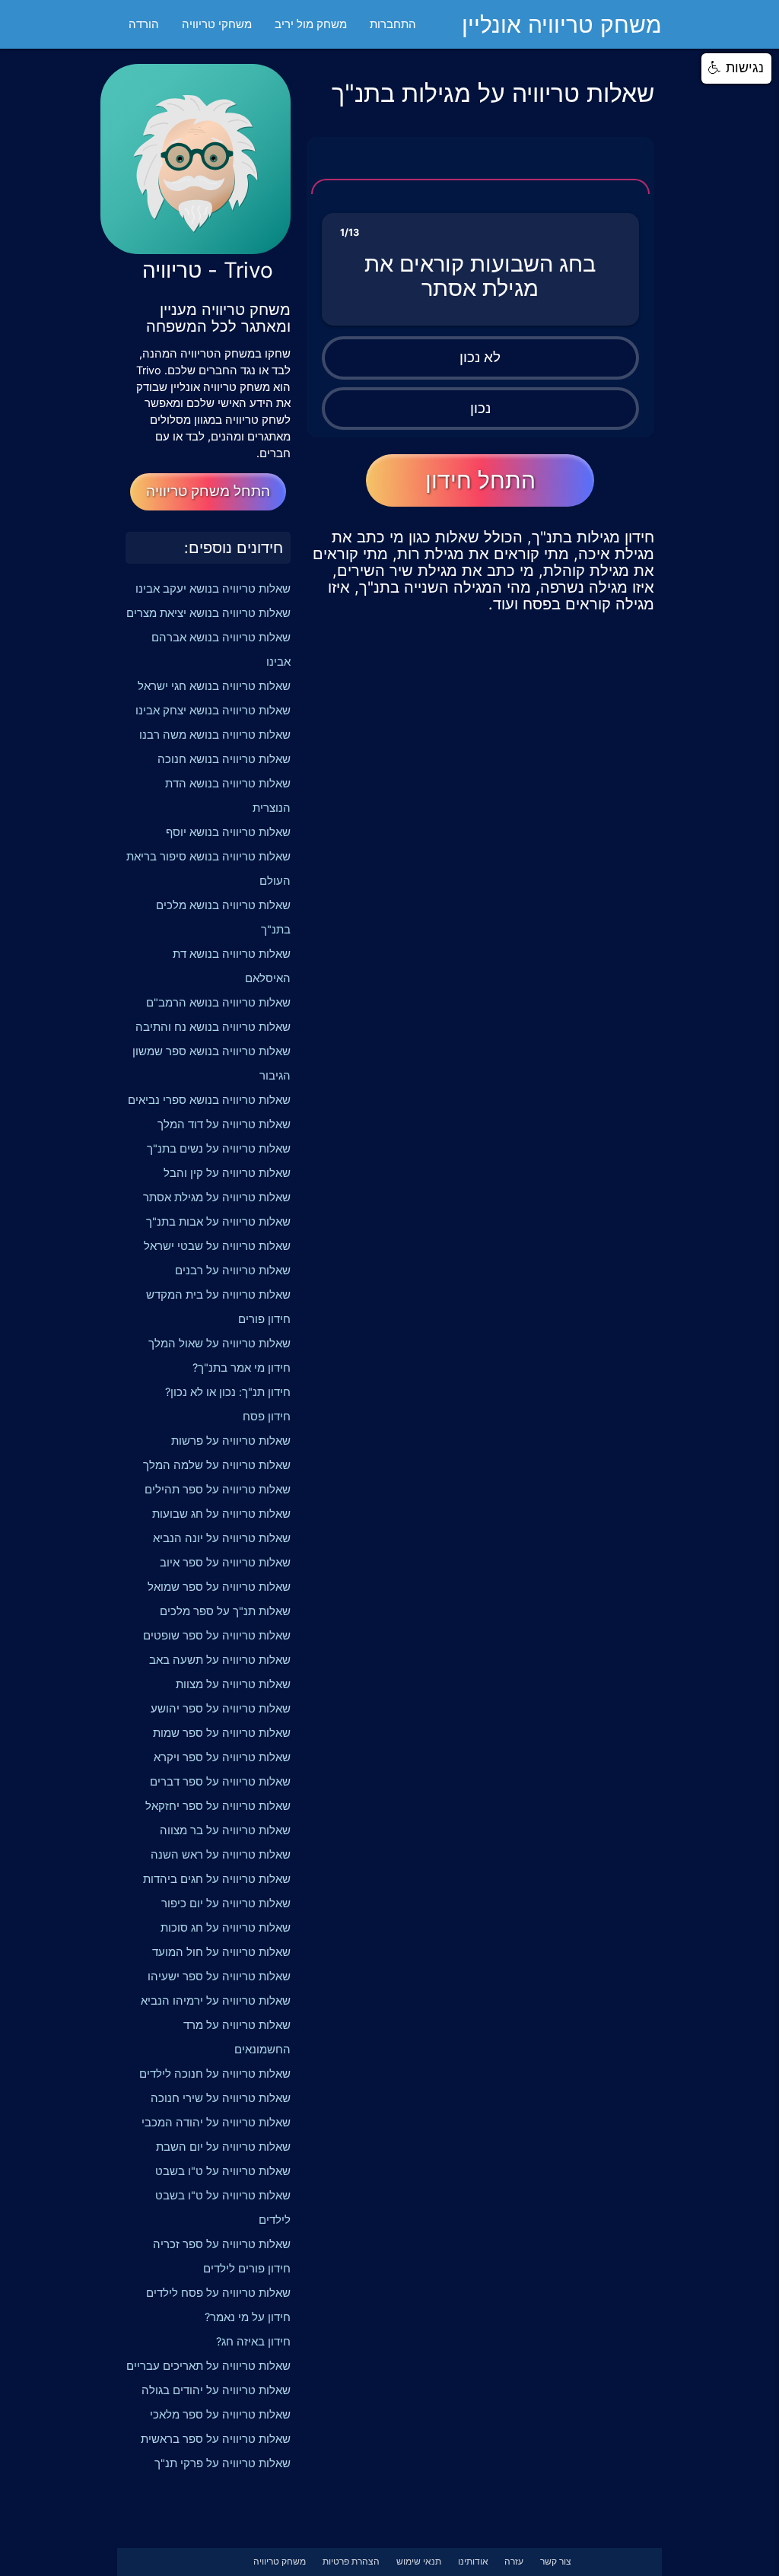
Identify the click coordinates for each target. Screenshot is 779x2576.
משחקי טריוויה (217, 24)
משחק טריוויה (280, 2562)
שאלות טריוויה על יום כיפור (226, 1903)
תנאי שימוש (419, 2562)
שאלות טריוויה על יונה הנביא (222, 1538)
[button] (736, 68)
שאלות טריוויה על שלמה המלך (217, 1465)
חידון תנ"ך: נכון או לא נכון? (228, 1392)
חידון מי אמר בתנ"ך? (242, 1368)
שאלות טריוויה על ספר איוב (225, 1563)
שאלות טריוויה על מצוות (233, 1684)
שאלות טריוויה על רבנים (233, 1271)
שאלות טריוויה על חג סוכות (226, 1928)
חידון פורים (264, 1319)
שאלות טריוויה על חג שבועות (221, 1514)
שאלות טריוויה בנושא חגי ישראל (214, 686)
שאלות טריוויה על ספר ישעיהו (219, 1977)
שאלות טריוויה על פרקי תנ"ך (223, 2463)
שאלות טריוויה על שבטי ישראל (217, 1246)
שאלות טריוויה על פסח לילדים (218, 2293)
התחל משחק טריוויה (208, 491)
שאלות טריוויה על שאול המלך (219, 1344)
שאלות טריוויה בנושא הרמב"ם (218, 1003)
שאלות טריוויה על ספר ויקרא (222, 1757)
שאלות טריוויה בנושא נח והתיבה (213, 1027)
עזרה (514, 2562)
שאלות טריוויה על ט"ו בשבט (223, 2171)
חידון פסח (267, 1417)
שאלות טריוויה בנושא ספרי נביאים (209, 1100)
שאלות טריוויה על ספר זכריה (222, 2244)
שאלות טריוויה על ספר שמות (222, 1733)
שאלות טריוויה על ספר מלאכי (220, 2415)
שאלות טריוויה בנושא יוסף (228, 832)
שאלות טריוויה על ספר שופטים (217, 1636)
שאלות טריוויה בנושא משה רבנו (215, 735)
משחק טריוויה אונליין (562, 24)
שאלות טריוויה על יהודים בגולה (216, 2390)
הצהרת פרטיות (351, 2562)
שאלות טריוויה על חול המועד (221, 1952)
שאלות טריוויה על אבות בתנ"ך (218, 1222)
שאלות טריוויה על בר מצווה (225, 1830)
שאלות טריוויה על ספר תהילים (218, 1490)
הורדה (144, 24)
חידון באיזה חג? (253, 2342)
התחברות (393, 24)
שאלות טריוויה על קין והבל (227, 1173)
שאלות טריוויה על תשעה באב (220, 1660)
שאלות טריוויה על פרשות (231, 1441)
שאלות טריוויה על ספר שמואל (219, 1587)
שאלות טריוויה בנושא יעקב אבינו (213, 589)
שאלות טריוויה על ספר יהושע (221, 1709)
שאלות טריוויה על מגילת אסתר (217, 1197)
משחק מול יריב (311, 24)
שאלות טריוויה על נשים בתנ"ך (219, 1149)
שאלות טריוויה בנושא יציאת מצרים (208, 613)
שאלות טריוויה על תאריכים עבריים (208, 2366)
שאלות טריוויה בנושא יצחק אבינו (213, 711)
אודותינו (473, 2562)
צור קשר (556, 2562)
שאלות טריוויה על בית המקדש (218, 1295)
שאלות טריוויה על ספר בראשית (216, 2439)
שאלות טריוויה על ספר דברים (220, 1782)
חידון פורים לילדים (247, 2269)
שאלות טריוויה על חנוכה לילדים (215, 2074)
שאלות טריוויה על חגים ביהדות (217, 1879)
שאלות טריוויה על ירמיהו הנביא (216, 2001)
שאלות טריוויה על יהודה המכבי (216, 2123)
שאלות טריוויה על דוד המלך (224, 1124)
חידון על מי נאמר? (248, 2317)
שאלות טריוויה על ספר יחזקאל (218, 1806)
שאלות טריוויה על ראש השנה (221, 1855)
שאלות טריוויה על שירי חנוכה (221, 2098)
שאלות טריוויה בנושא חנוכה (224, 759)
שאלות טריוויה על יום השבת (223, 2147)
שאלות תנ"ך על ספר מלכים (225, 1611)
